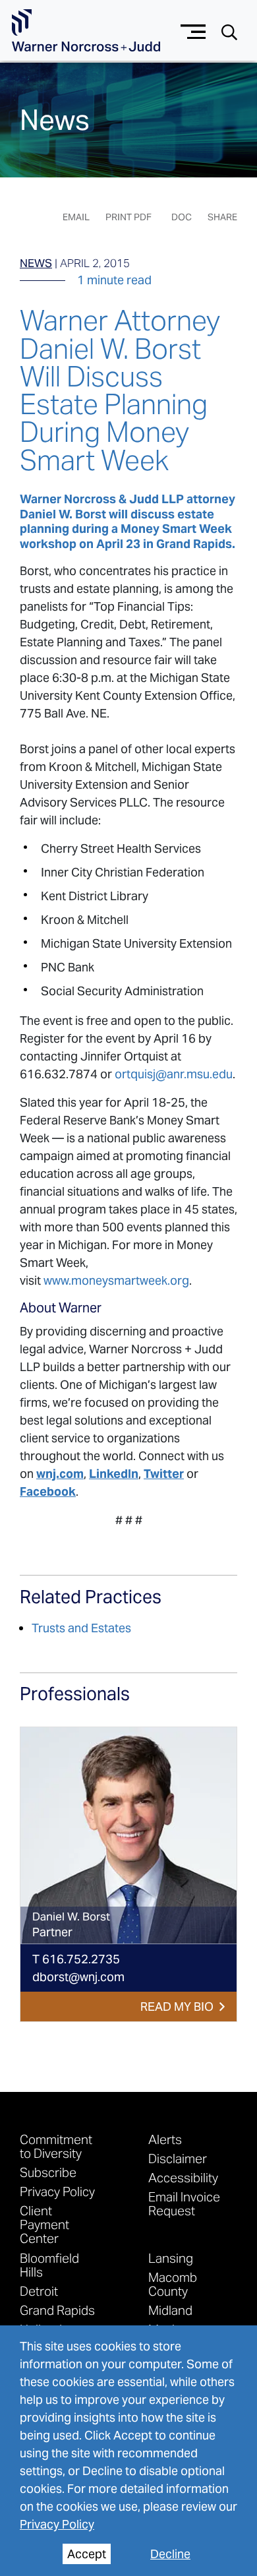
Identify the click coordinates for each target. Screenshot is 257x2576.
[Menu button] (193, 30)
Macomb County (173, 2284)
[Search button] (229, 31)
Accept (87, 2554)
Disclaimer (178, 2158)
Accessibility (183, 2177)
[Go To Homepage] (86, 31)
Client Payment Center (44, 2224)
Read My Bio (177, 2007)
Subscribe (48, 2172)
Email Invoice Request (184, 2203)
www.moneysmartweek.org (116, 1280)
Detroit (39, 2291)
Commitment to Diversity (56, 2146)
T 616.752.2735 (76, 1959)
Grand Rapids (57, 2310)
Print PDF (128, 217)
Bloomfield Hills (49, 2265)
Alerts (165, 2139)
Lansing (171, 2258)
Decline (170, 2554)
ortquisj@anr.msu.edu (174, 1074)
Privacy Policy (57, 2524)
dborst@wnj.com (78, 1977)
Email (76, 217)
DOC (182, 217)
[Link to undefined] (128, 1835)
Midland (170, 2310)
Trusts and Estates (81, 1628)
